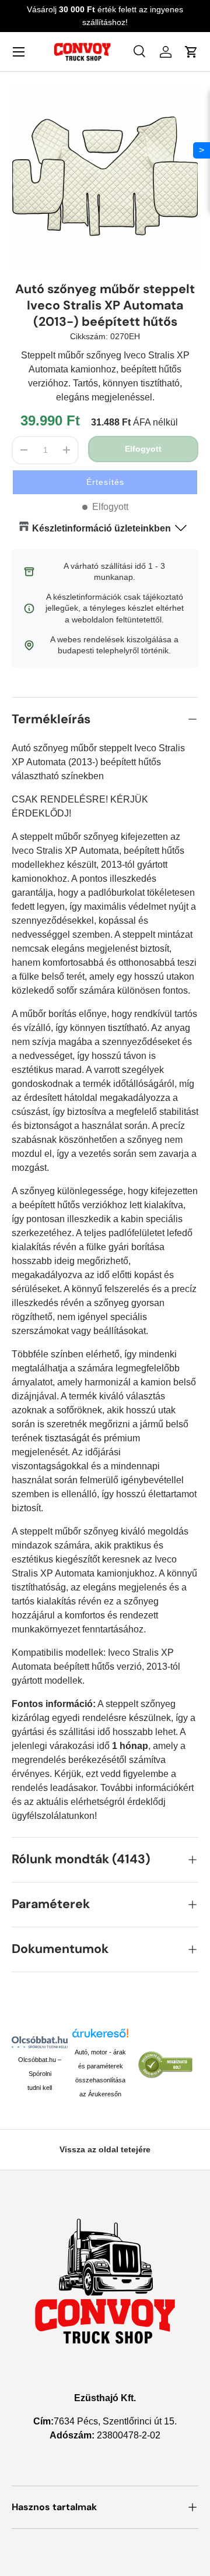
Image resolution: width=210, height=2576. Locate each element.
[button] (105, 482)
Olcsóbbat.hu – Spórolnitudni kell (40, 2074)
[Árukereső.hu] (100, 2036)
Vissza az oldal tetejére (105, 2149)
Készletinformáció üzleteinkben (101, 528)
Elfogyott (143, 449)
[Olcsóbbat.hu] (40, 2042)
